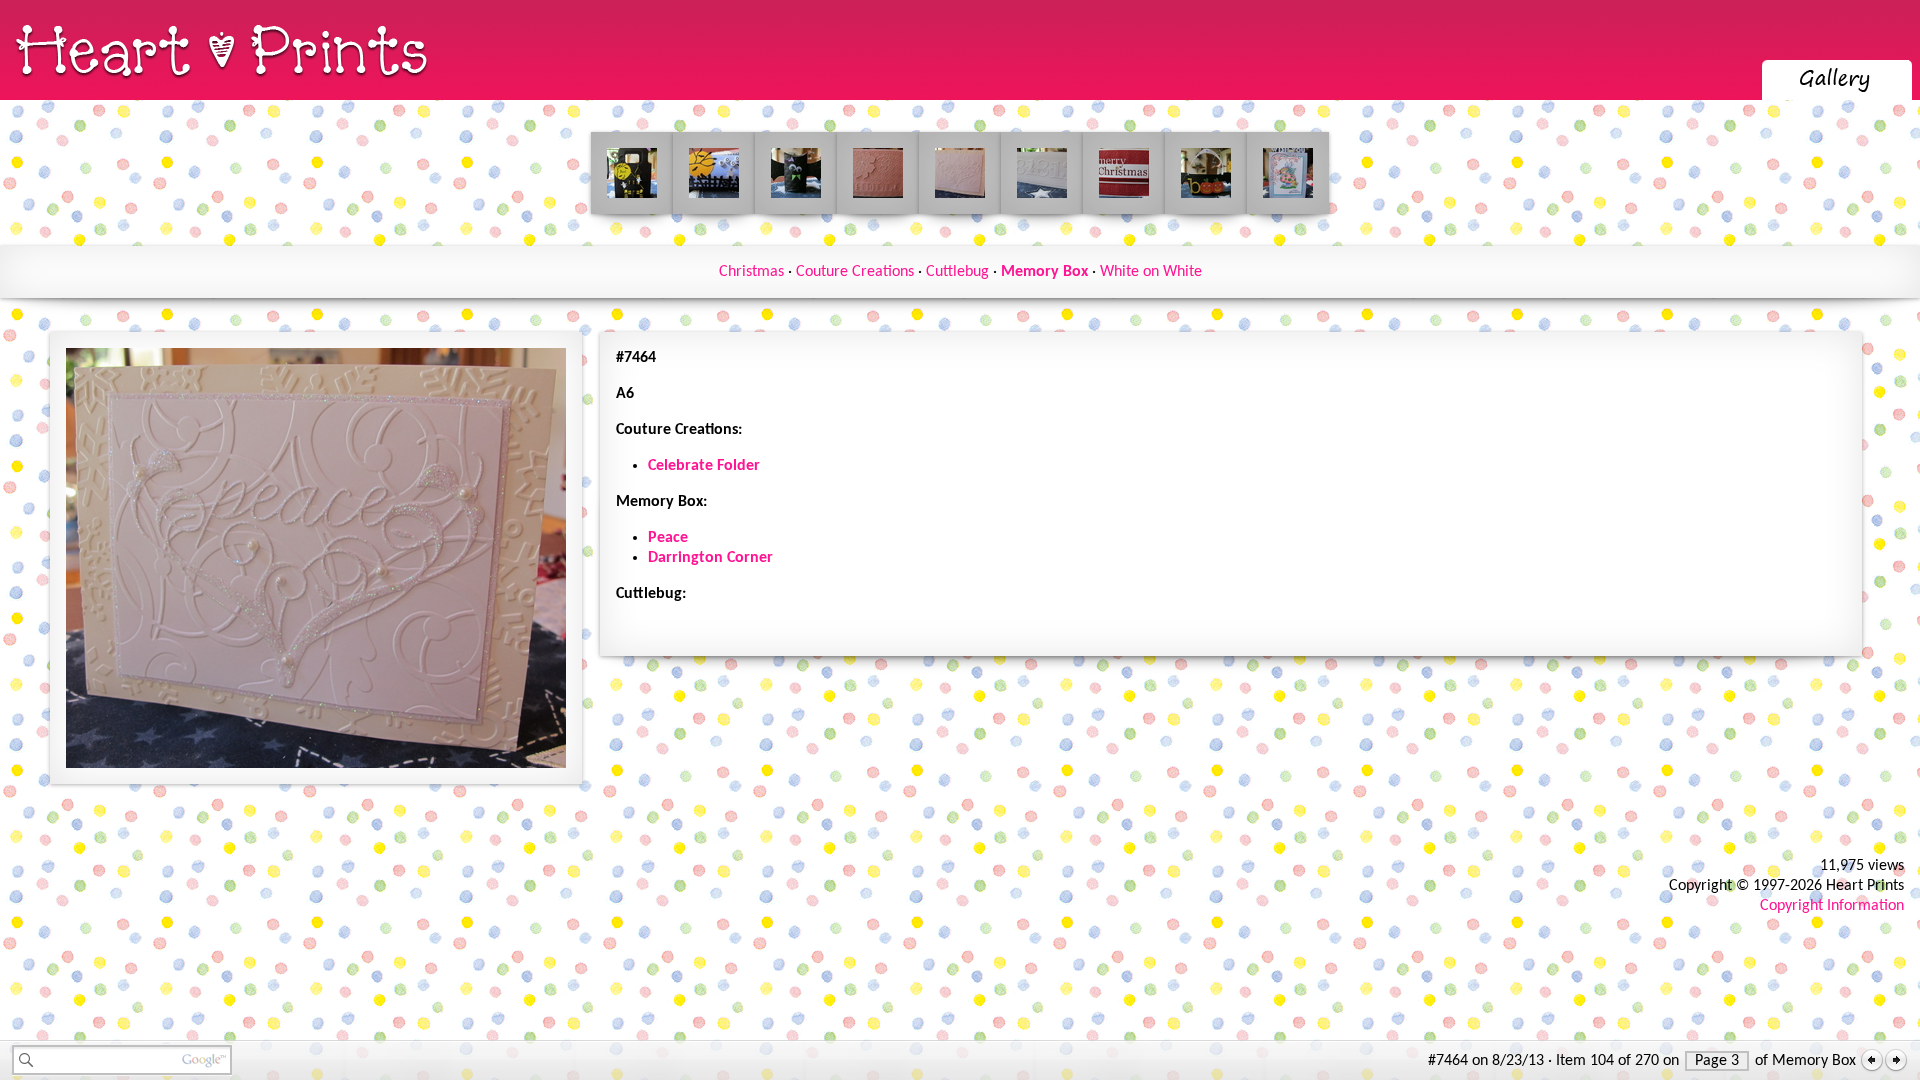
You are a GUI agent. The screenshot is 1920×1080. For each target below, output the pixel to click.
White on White (1151, 272)
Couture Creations (855, 272)
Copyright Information (1832, 906)
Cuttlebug (957, 272)
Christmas (751, 272)
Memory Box (1044, 272)
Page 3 (1717, 1061)
